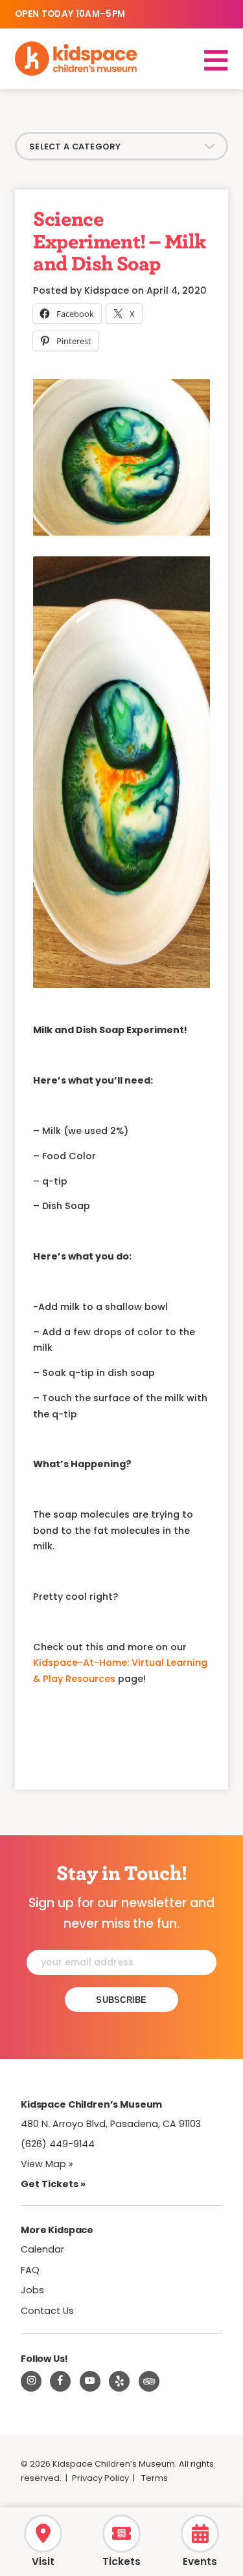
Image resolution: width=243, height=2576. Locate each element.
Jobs (32, 2290)
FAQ (30, 2270)
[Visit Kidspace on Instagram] (31, 2381)
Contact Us (47, 2311)
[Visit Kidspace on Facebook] (60, 2381)
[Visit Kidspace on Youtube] (90, 2381)
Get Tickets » (53, 2184)
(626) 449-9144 (58, 2144)
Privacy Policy (100, 2478)
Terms (155, 2478)
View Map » (47, 2164)
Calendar (42, 2249)
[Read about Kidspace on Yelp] (119, 2381)
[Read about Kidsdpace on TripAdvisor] (149, 2381)
